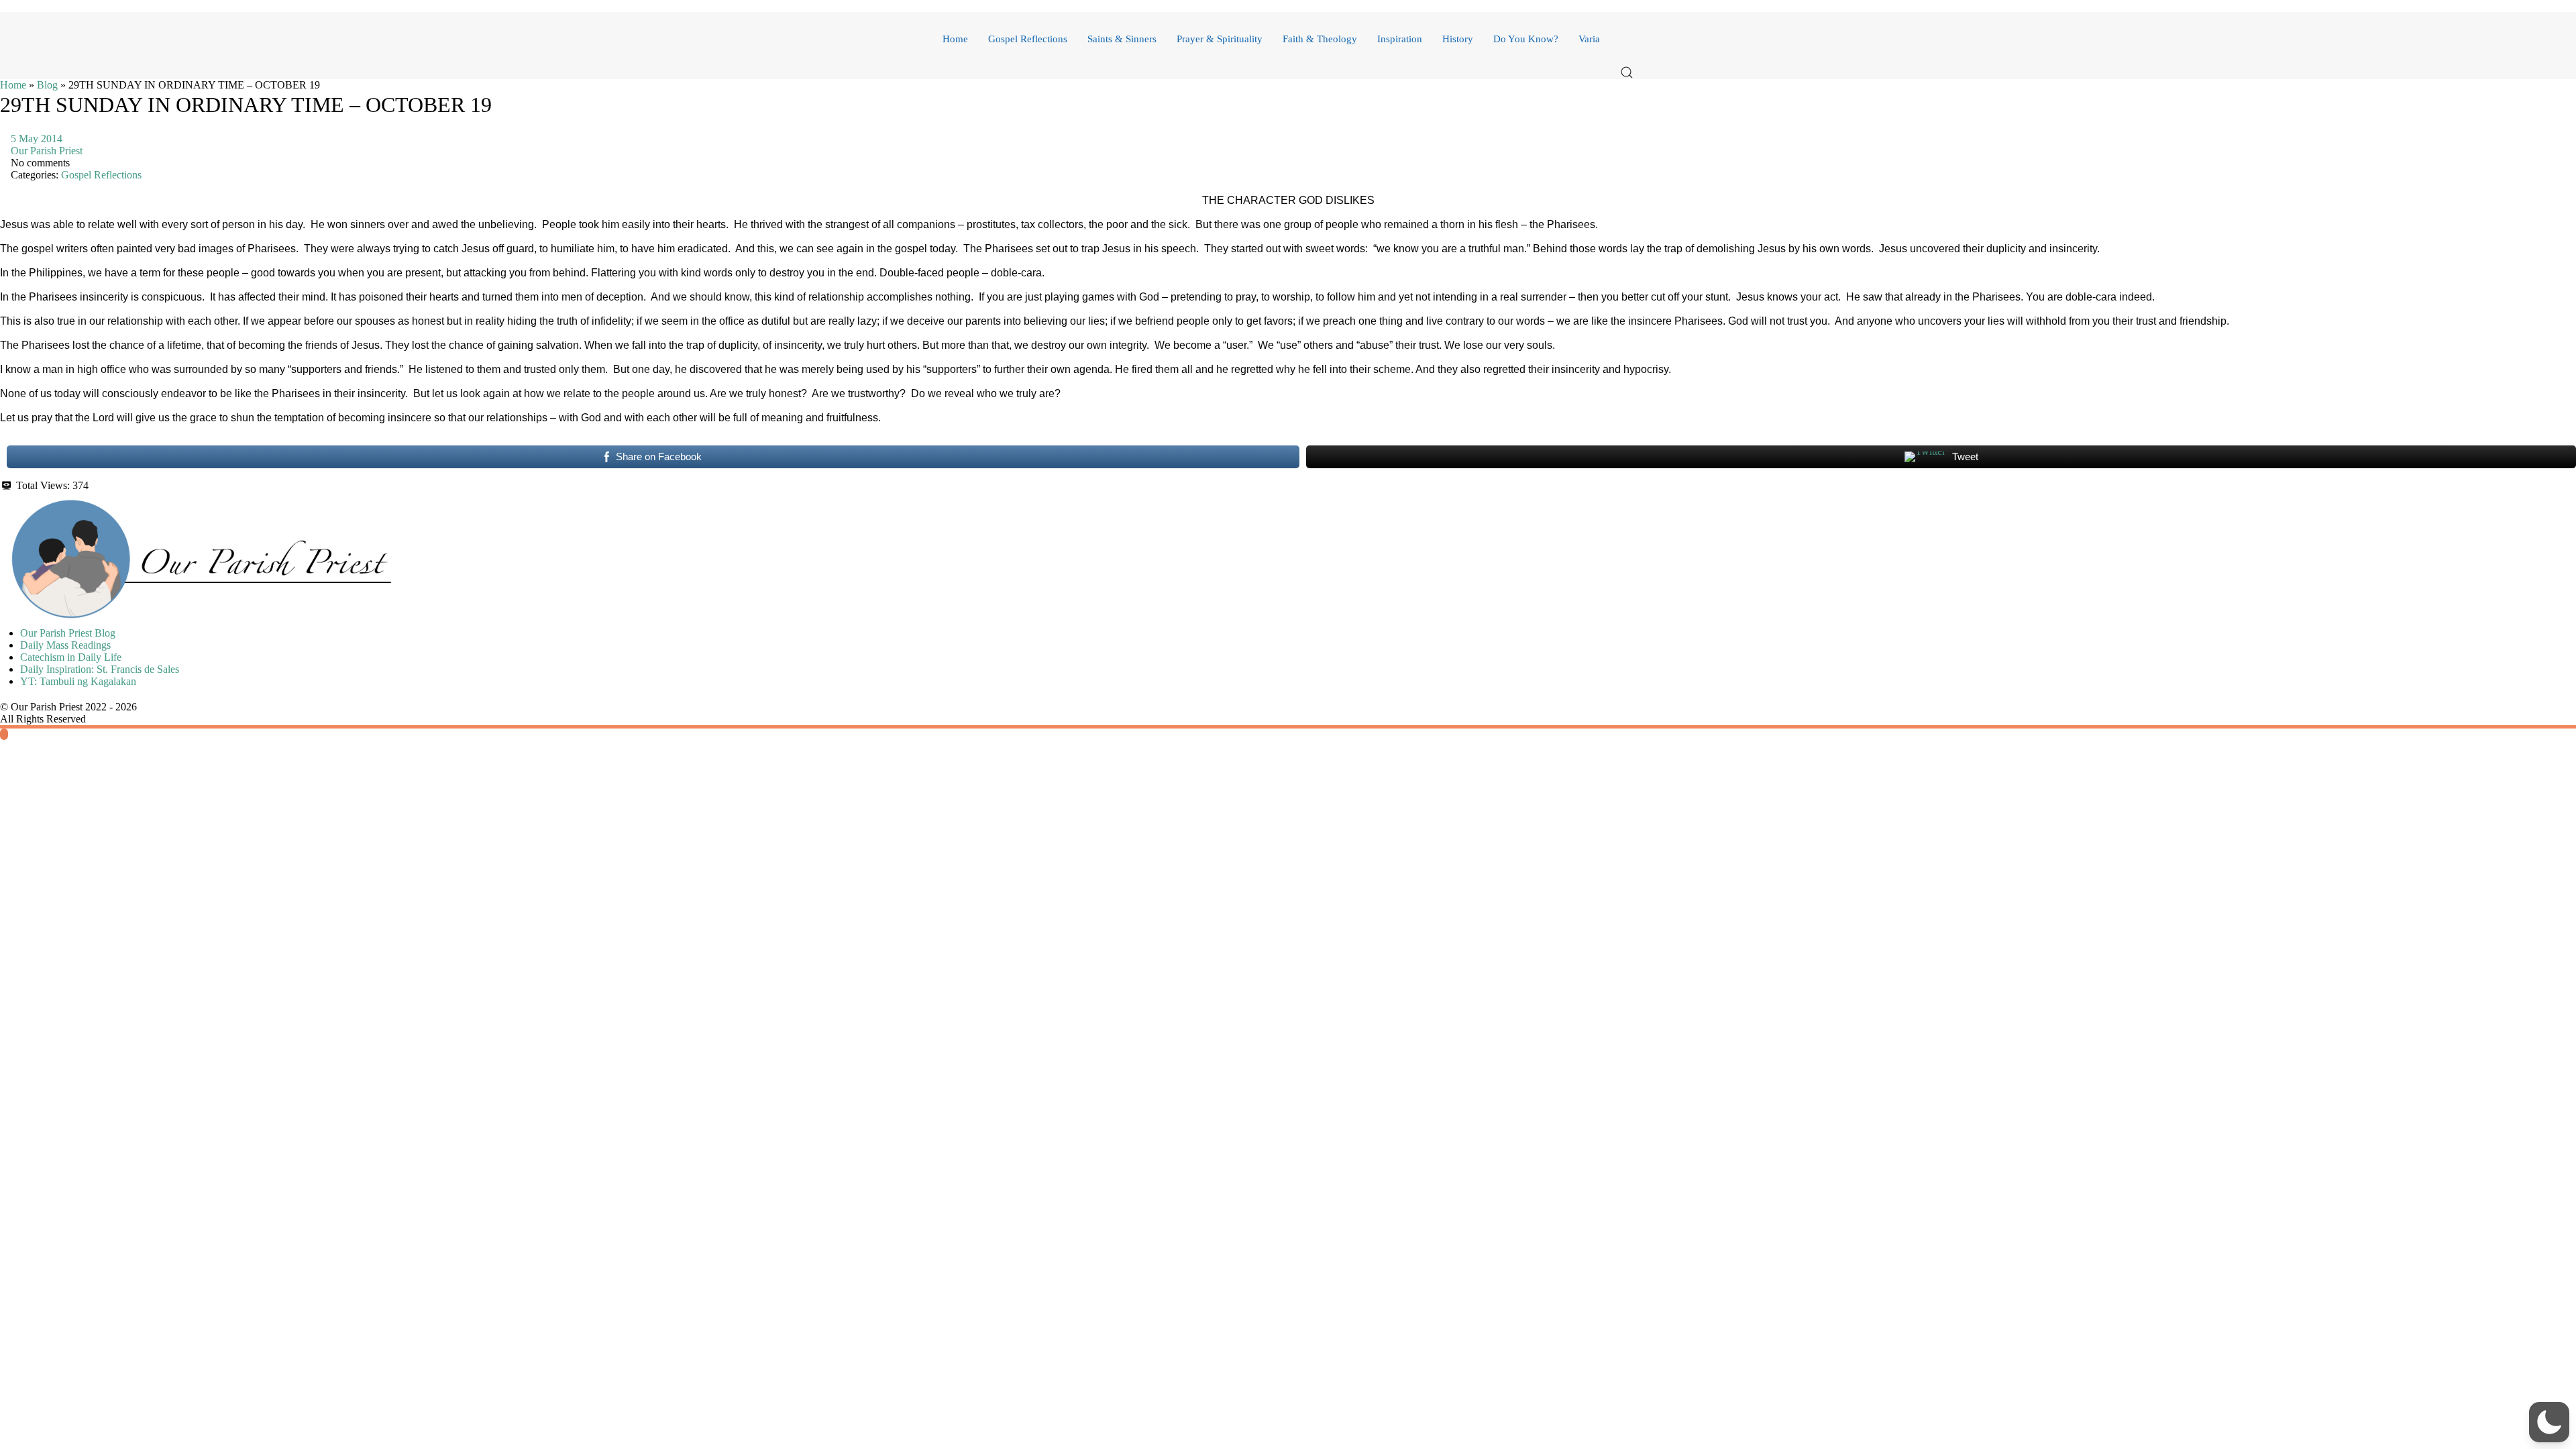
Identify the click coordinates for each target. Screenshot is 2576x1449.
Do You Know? (1526, 39)
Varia (1589, 39)
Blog (47, 85)
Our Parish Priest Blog (68, 633)
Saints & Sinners (1122, 39)
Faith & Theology (1320, 39)
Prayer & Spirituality (1220, 39)
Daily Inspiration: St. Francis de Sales (100, 669)
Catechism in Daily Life (71, 657)
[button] (1627, 72)
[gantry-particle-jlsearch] (1627, 39)
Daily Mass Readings (65, 645)
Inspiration (1400, 39)
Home (955, 39)
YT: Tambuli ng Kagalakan (78, 681)
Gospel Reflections (1028, 39)
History (1458, 39)
